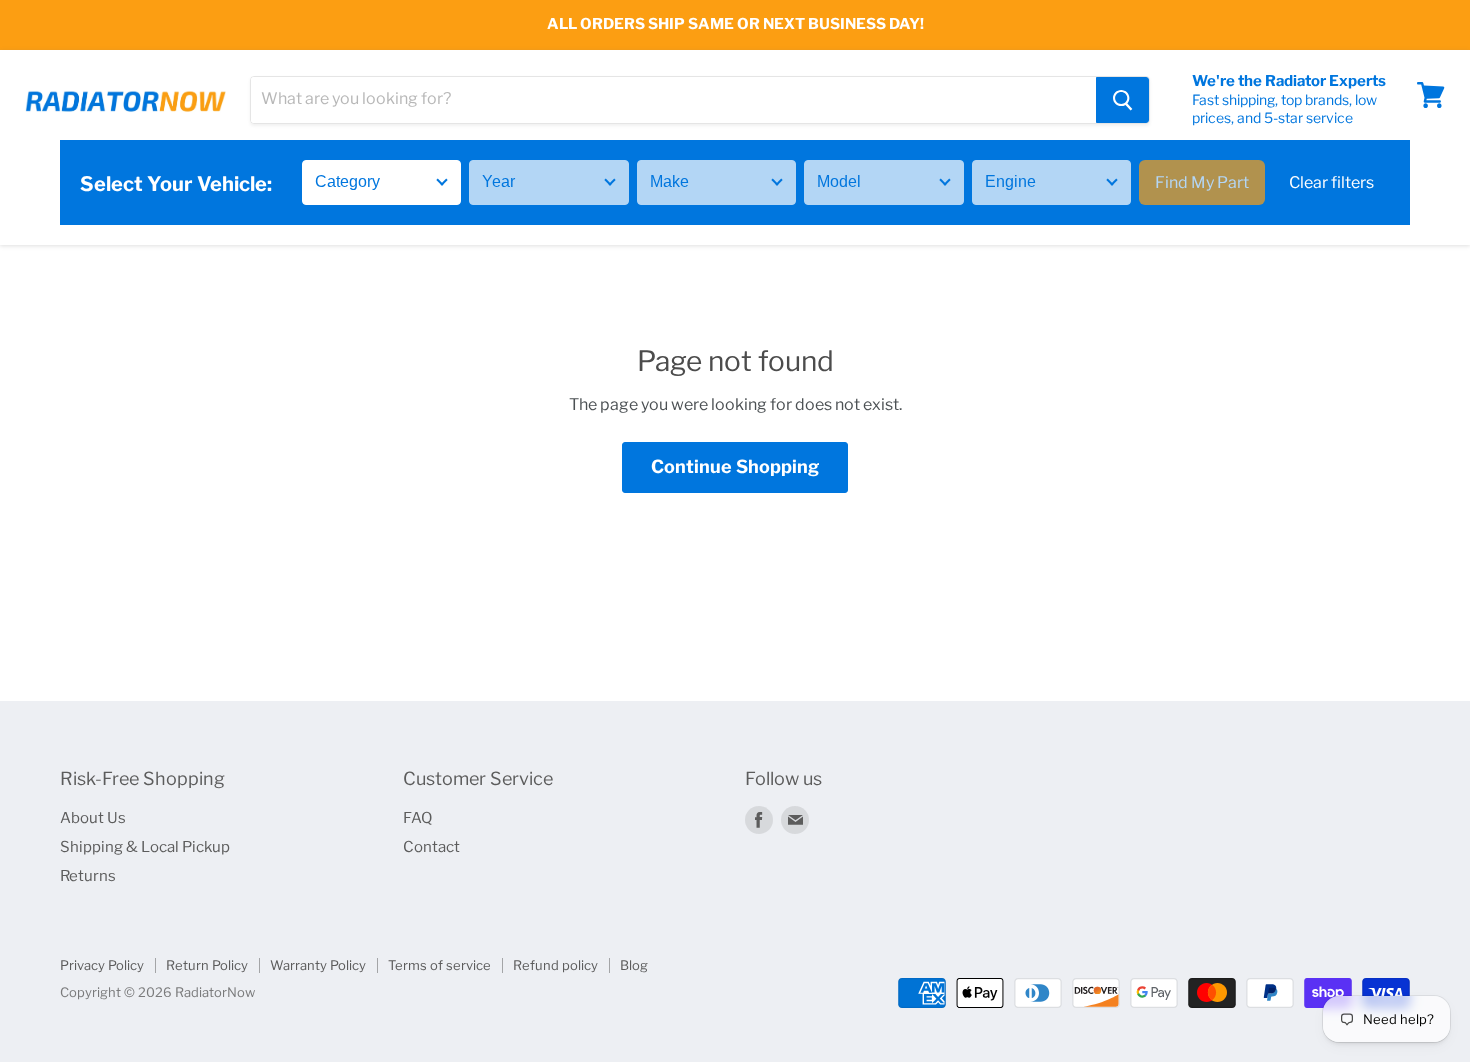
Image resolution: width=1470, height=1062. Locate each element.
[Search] (1122, 100)
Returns (88, 876)
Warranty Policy (318, 965)
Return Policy (207, 965)
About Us (93, 818)
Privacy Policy (102, 965)
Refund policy (555, 965)
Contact (431, 847)
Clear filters (1331, 182)
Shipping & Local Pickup (145, 847)
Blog (634, 965)
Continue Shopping (735, 466)
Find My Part (1202, 182)
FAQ (417, 818)
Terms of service (439, 965)
